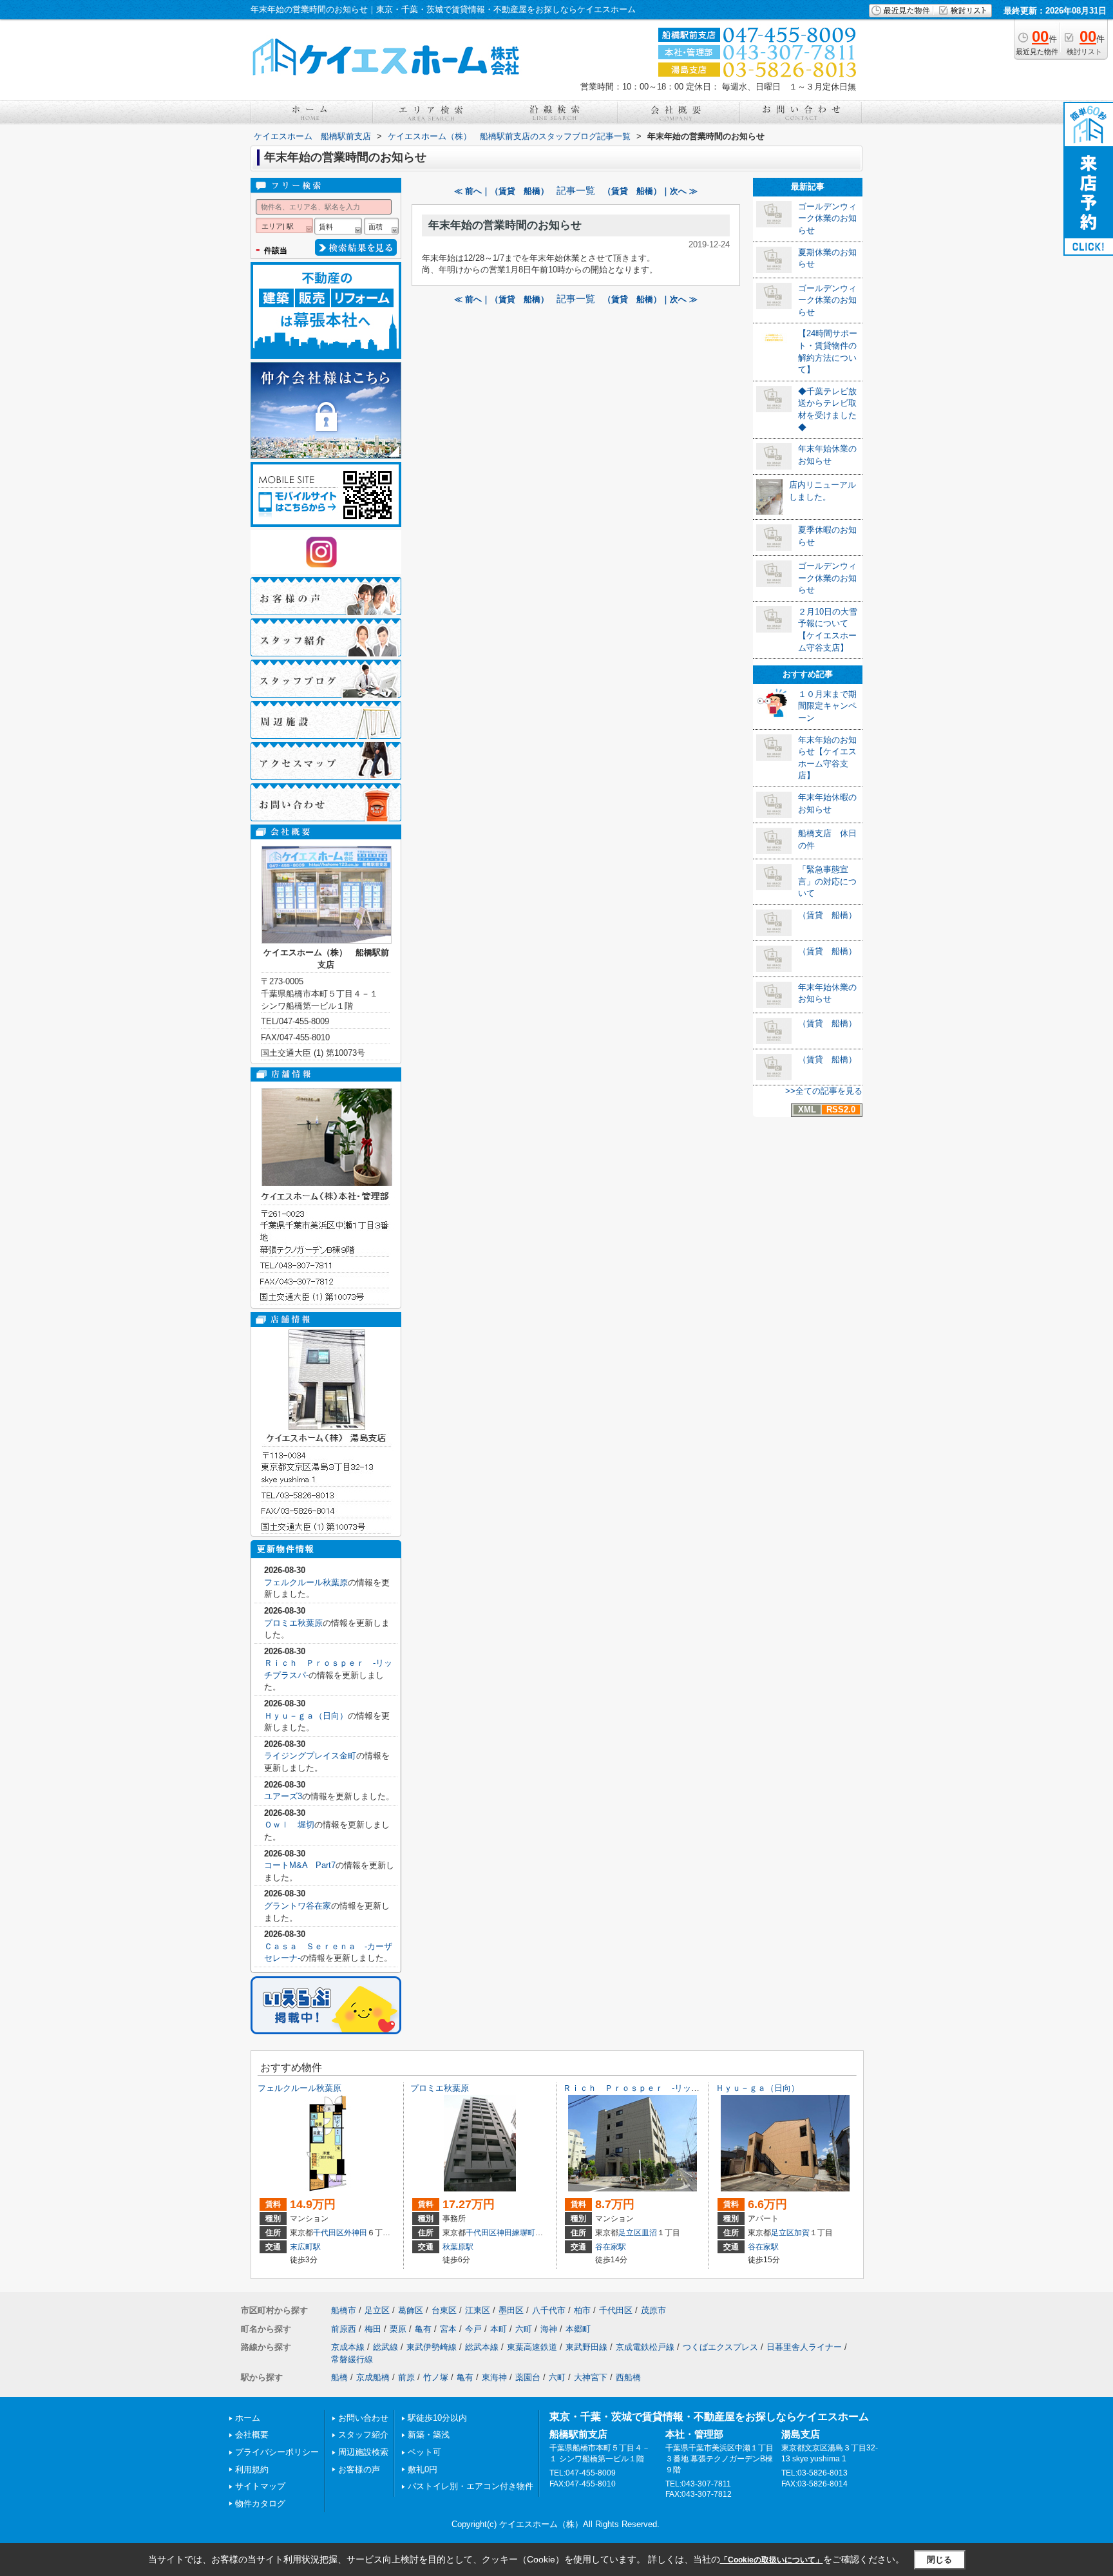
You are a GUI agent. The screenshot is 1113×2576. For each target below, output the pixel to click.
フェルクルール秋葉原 (306, 1582)
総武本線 (482, 2347)
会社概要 (252, 2435)
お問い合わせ (363, 2418)
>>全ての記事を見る (824, 1091)
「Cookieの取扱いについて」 (772, 2560)
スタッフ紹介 (363, 2435)
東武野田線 (586, 2347)
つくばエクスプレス (720, 2347)
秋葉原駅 (458, 2247)
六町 (524, 2329)
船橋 (339, 2377)
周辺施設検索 (363, 2452)
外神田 (356, 2233)
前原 (406, 2377)
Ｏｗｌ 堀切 (289, 1825)
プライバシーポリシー (277, 2452)
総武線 (385, 2347)
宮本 (448, 2329)
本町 (499, 2329)
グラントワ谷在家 (298, 1906)
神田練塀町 (516, 2233)
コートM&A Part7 (300, 1865)
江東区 (478, 2310)
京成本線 (348, 2347)
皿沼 (649, 2233)
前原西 (344, 2329)
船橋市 (344, 2310)
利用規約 (252, 2469)
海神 (549, 2329)
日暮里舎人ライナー (804, 2347)
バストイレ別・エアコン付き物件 (471, 2486)
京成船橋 (373, 2377)
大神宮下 (591, 2377)
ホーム (248, 2418)
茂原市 (653, 2310)
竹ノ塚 (436, 2377)
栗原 (398, 2329)
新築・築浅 (429, 2435)
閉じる (939, 2560)
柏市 (582, 2310)
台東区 (444, 2310)
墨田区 (511, 2310)
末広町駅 (305, 2247)
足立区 (630, 2233)
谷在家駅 (611, 2247)
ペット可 (424, 2452)
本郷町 (578, 2329)
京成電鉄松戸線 (645, 2347)
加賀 (802, 2233)
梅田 (373, 2329)
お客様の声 (359, 2469)
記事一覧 (576, 191)
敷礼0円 (423, 2469)
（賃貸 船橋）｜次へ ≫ (650, 191)
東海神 (494, 2377)
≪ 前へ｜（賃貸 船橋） (501, 191)
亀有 (423, 2329)
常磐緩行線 (352, 2359)
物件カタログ (260, 2504)
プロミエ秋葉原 (293, 1623)
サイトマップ (260, 2486)
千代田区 (328, 2233)
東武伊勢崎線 (432, 2347)
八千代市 (549, 2310)
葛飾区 (411, 2310)
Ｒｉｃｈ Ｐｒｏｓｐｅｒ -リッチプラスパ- (649, 2088)
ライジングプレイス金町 (310, 1756)
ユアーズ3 (283, 1796)
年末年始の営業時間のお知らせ (505, 225)
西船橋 (628, 2377)
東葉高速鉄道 (532, 2347)
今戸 (473, 2329)
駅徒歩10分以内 (437, 2418)
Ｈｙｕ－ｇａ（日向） (306, 1716)
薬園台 (528, 2377)
